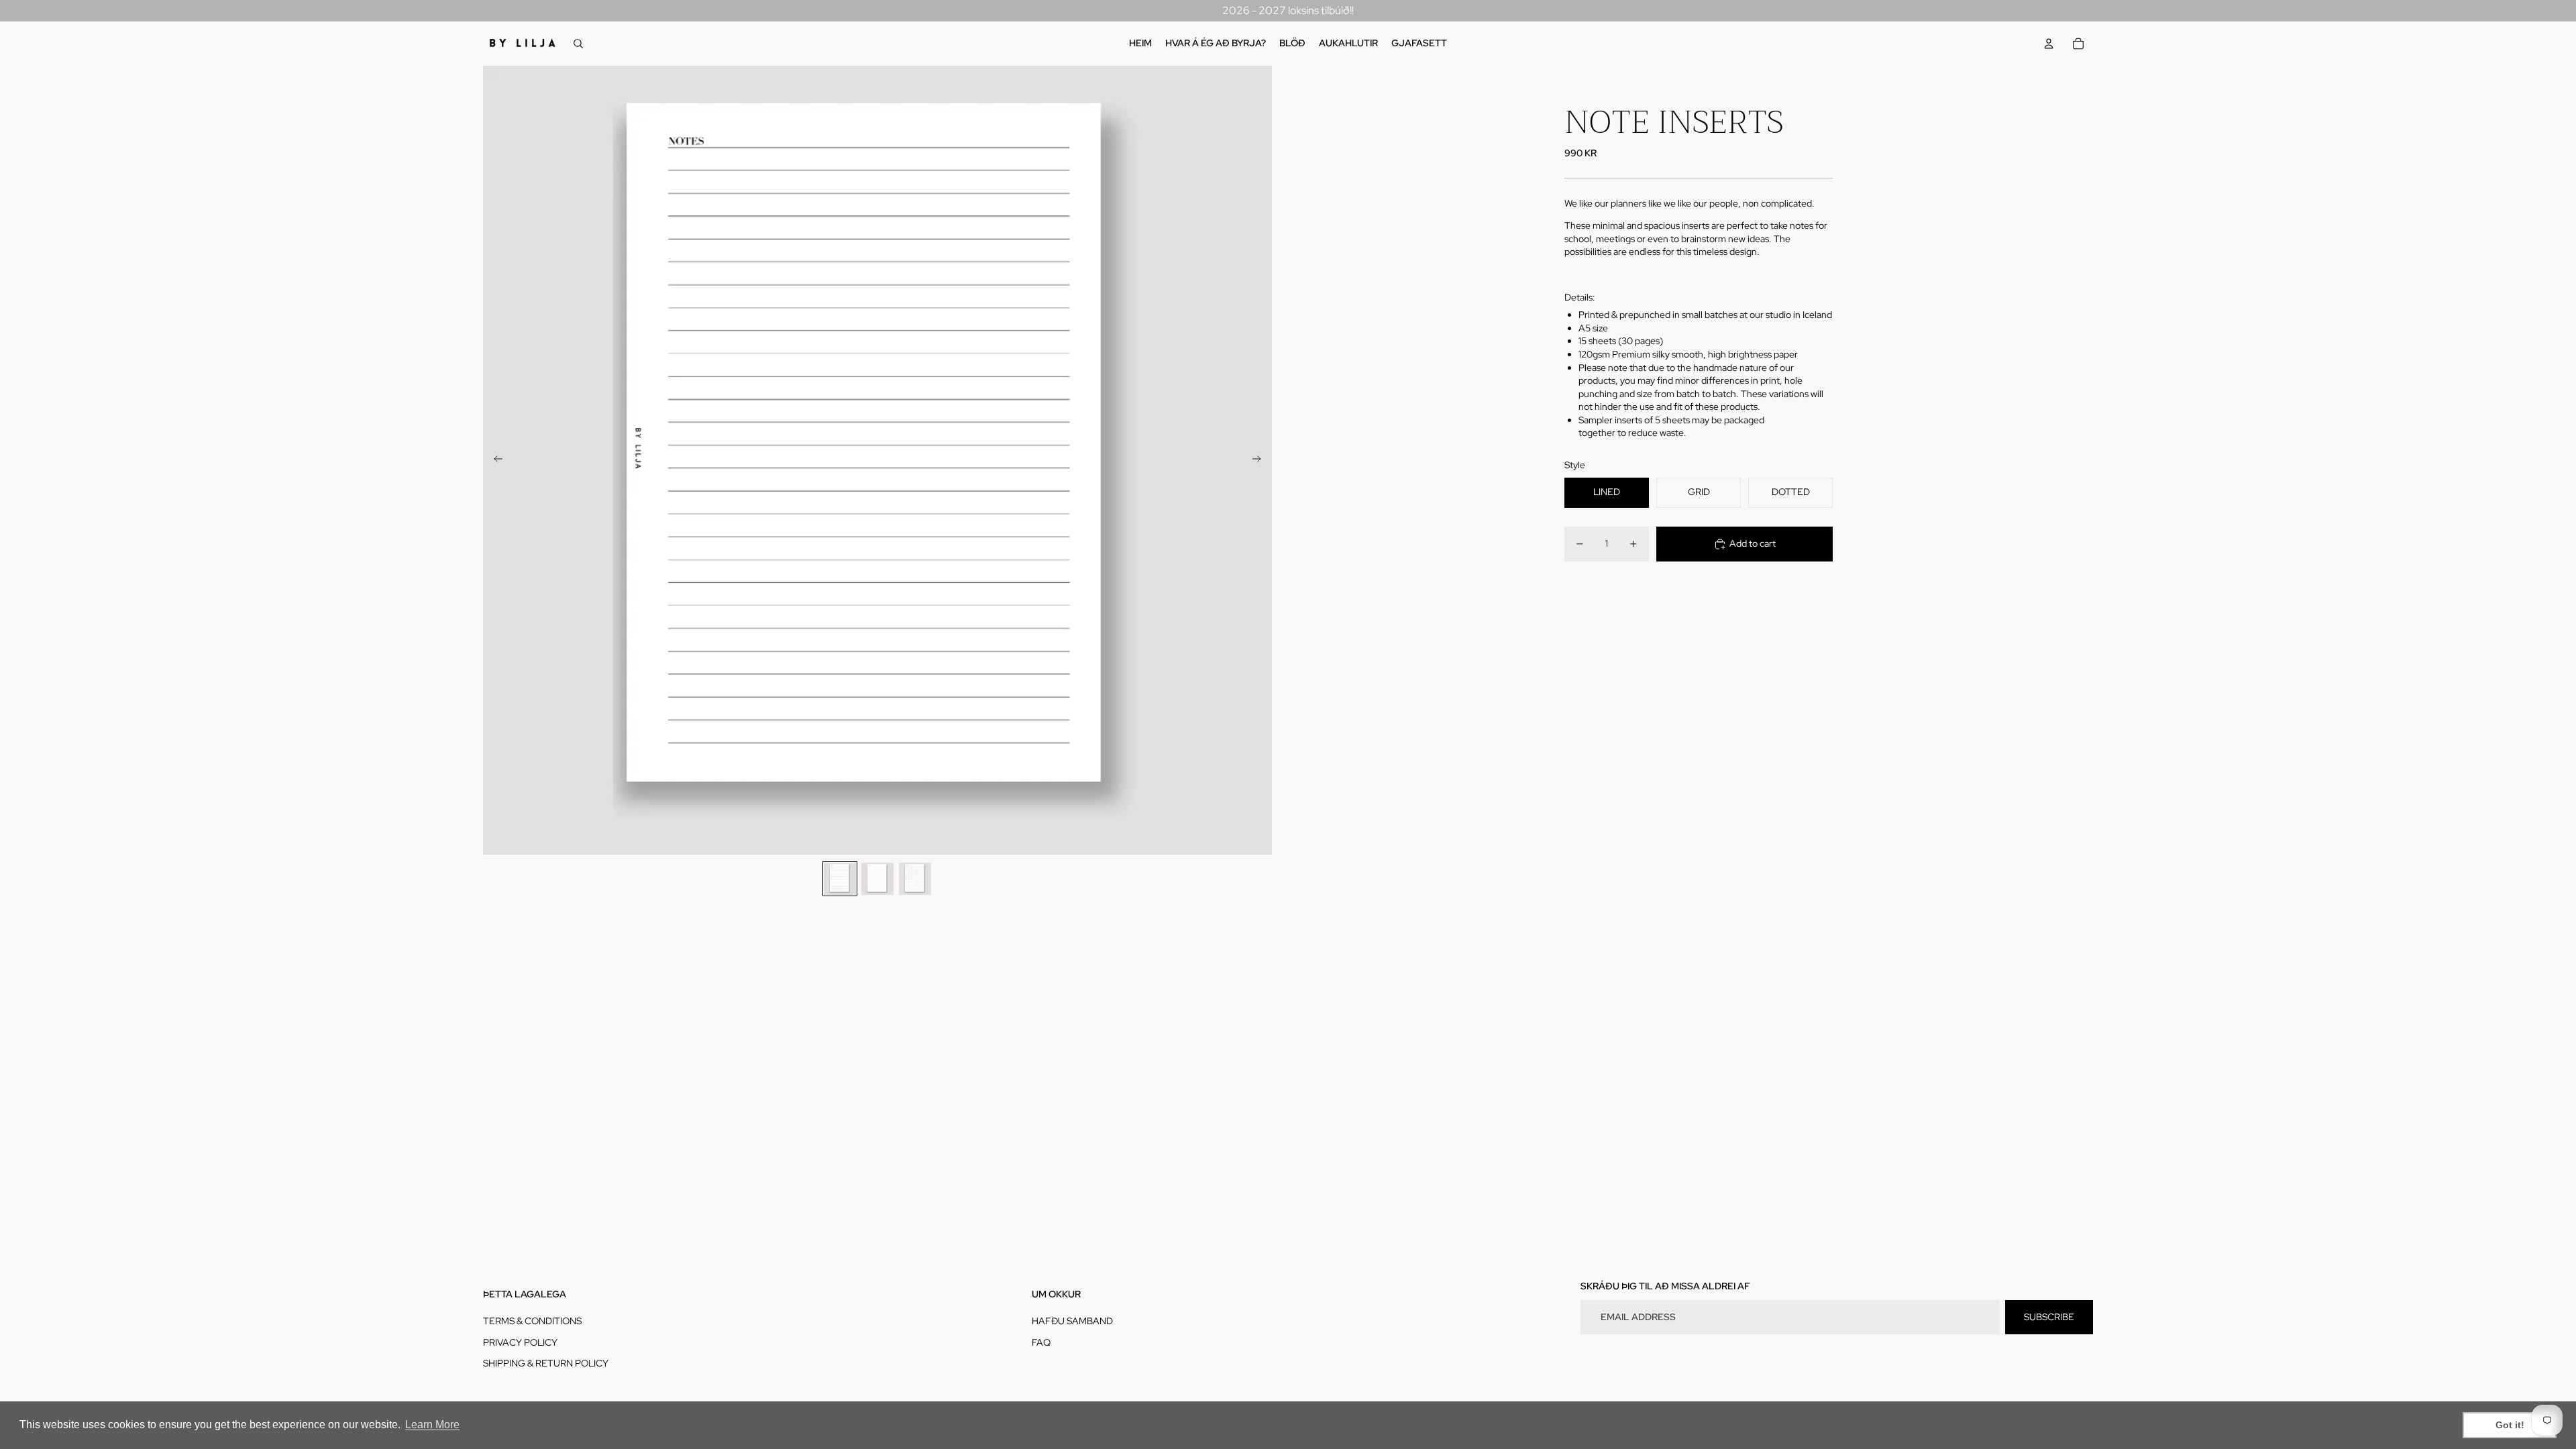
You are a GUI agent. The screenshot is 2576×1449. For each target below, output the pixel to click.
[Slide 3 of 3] (915, 879)
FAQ (1041, 1342)
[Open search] (578, 44)
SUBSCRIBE (2049, 1317)
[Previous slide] (494, 460)
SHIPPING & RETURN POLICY (546, 1363)
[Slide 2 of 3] (877, 879)
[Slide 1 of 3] (840, 879)
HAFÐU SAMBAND (1072, 1321)
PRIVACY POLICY (520, 1342)
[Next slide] (1261, 460)
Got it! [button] (2510, 1425)
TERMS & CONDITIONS (532, 1321)
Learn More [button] (432, 1425)
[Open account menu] (2049, 44)
